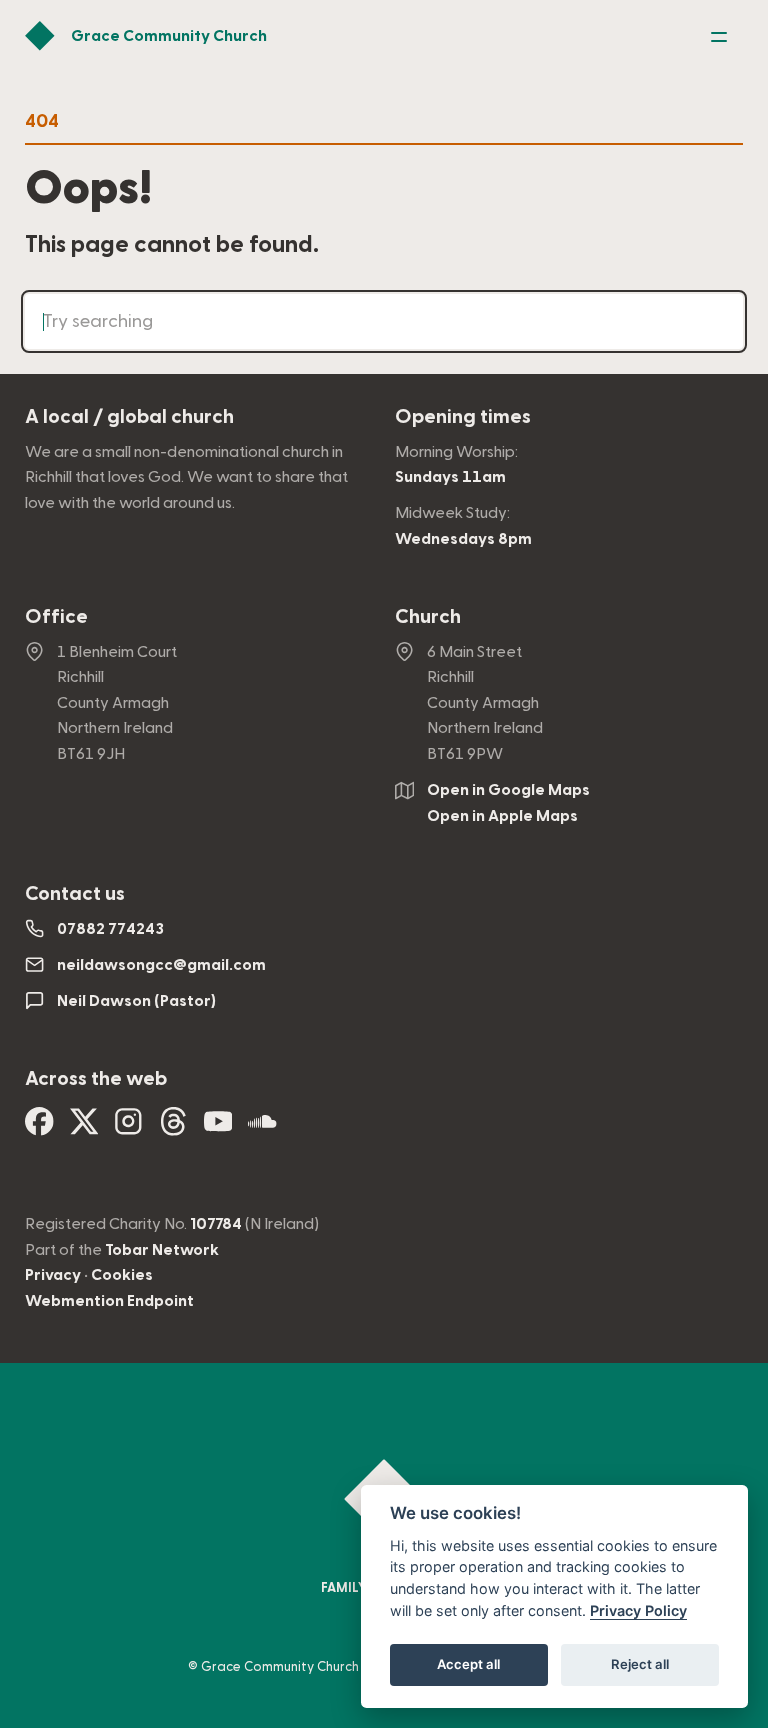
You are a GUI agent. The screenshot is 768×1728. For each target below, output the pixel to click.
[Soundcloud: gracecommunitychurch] (262, 1129)
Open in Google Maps (508, 790)
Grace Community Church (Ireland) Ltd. (321, 1667)
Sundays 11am (450, 477)
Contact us (75, 894)
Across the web (96, 1079)
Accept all (468, 1664)
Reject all (640, 1664)
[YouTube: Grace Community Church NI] (218, 1129)
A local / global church (129, 417)
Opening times (463, 417)
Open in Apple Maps (502, 816)
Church (428, 617)
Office (56, 617)
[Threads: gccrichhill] (173, 1129)
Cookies (122, 1275)
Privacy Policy (638, 1610)
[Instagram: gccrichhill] (128, 1129)
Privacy (53, 1275)
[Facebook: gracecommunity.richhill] (39, 1129)
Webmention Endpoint (109, 1301)
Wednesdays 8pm (463, 539)
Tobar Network (162, 1250)
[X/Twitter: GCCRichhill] (84, 1129)
